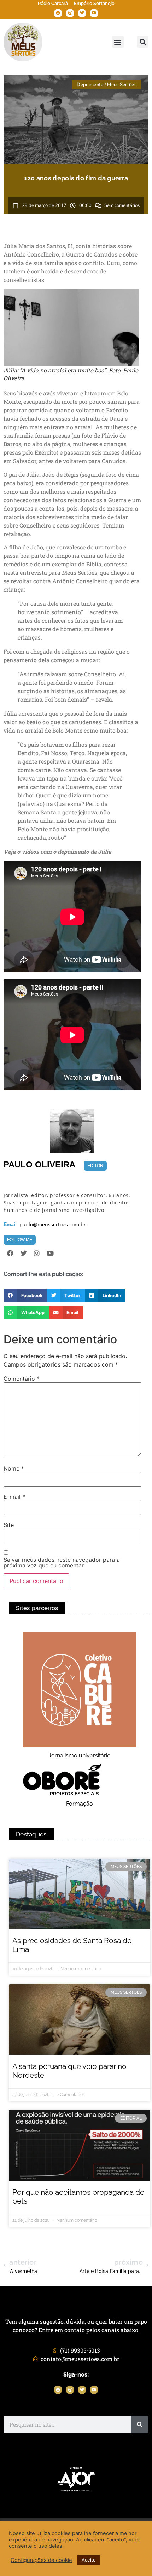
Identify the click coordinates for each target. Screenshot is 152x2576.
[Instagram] (70, 13)
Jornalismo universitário (80, 1755)
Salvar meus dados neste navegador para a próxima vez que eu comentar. (62, 1563)
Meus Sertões (122, 85)
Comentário (22, 1379)
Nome (14, 1468)
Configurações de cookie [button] (41, 2560)
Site (9, 1525)
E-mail (14, 1497)
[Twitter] (82, 13)
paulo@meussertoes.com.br (53, 1225)
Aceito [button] (89, 2560)
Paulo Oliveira (39, 1164)
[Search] (140, 2424)
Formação (80, 1804)
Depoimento (90, 85)
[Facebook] (58, 13)
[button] (118, 42)
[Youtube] (94, 13)
